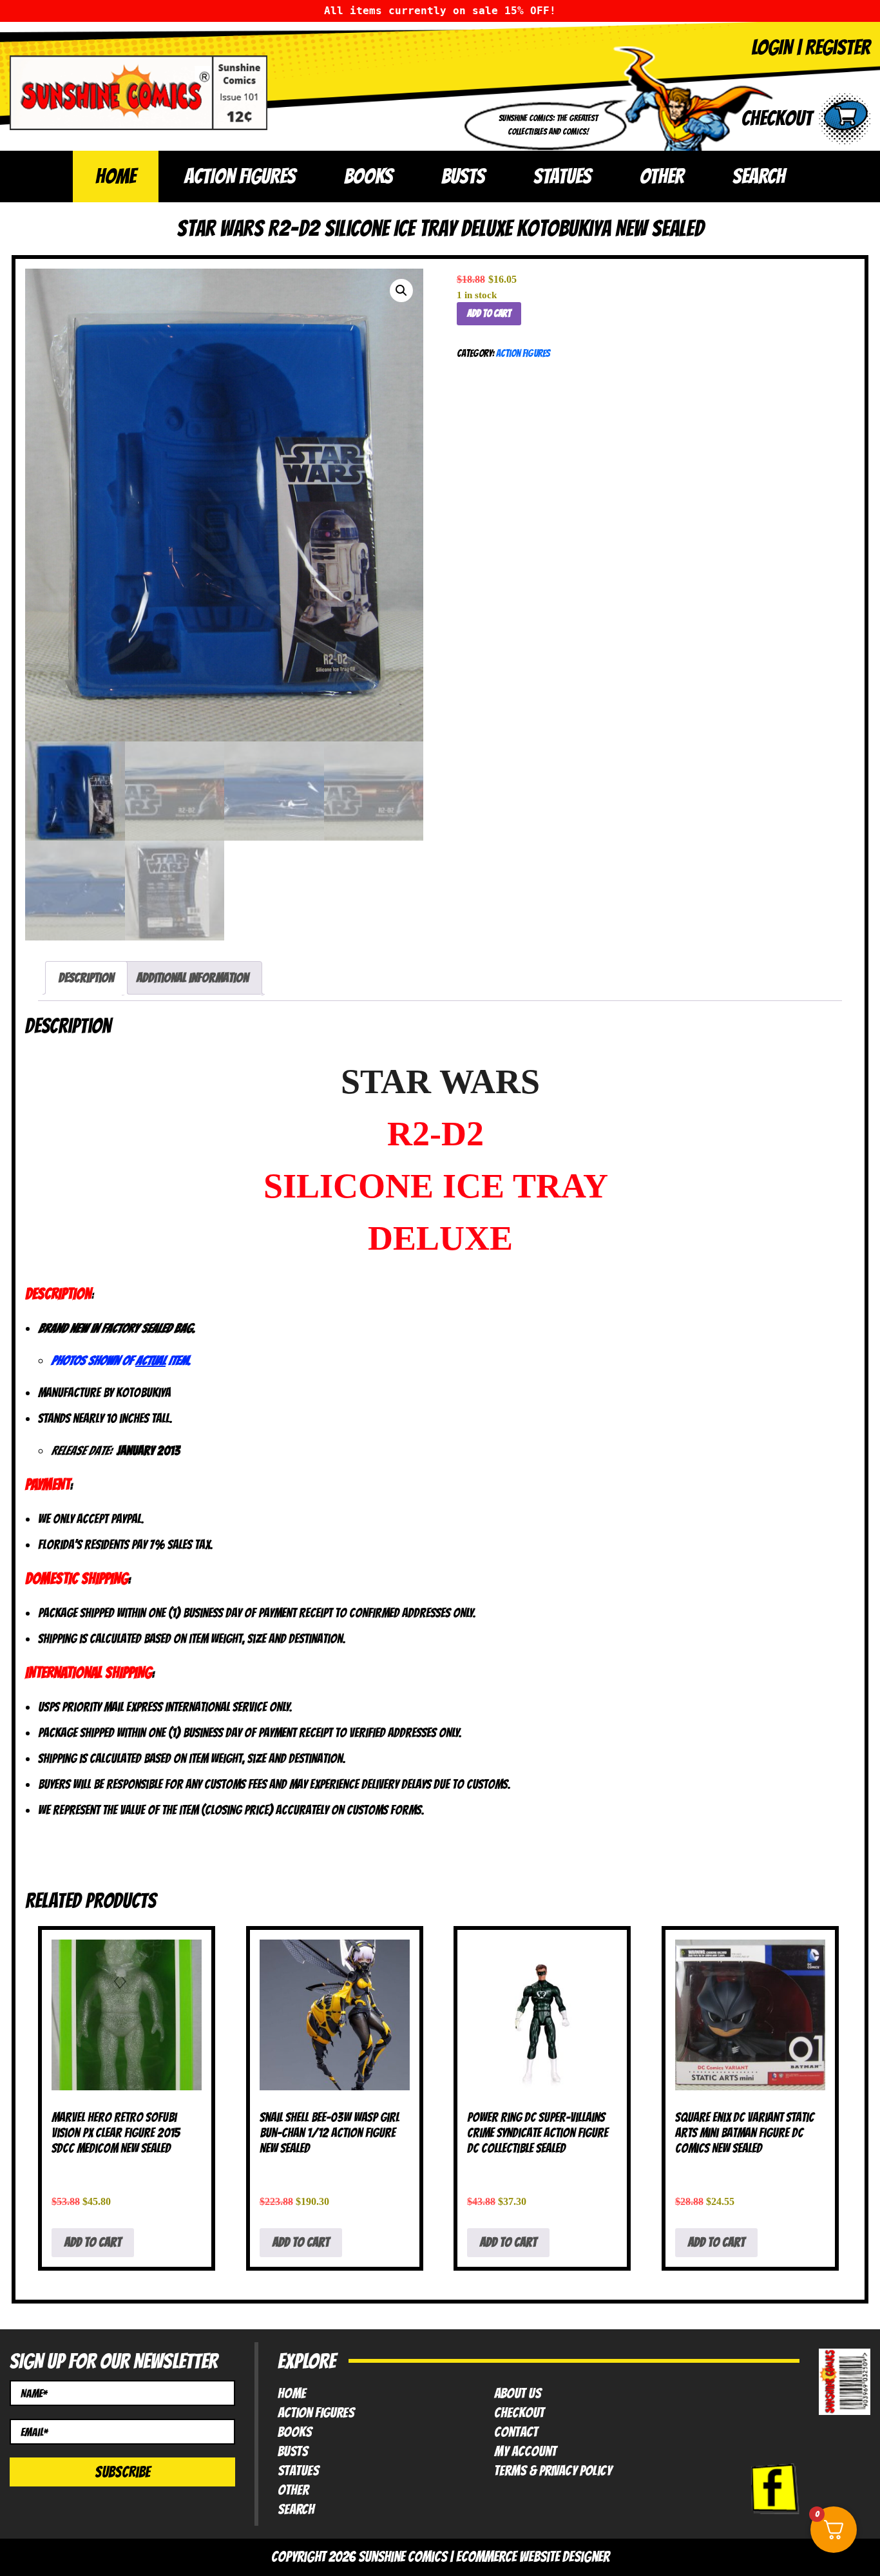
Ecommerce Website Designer (533, 2557)
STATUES (562, 176)
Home (116, 176)
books (295, 2432)
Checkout (519, 2413)
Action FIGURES (316, 2413)
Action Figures (523, 353)
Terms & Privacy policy (553, 2471)
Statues (298, 2471)
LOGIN (772, 47)
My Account (525, 2452)
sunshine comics (403, 2557)
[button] (401, 291)
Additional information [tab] (193, 978)
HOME (292, 2394)
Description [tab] (86, 978)
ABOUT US (518, 2394)
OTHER (662, 176)
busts (293, 2452)
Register (838, 47)
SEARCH (759, 176)
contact (516, 2432)
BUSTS (463, 176)
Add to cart (489, 313)
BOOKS (368, 176)
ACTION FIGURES (240, 176)
